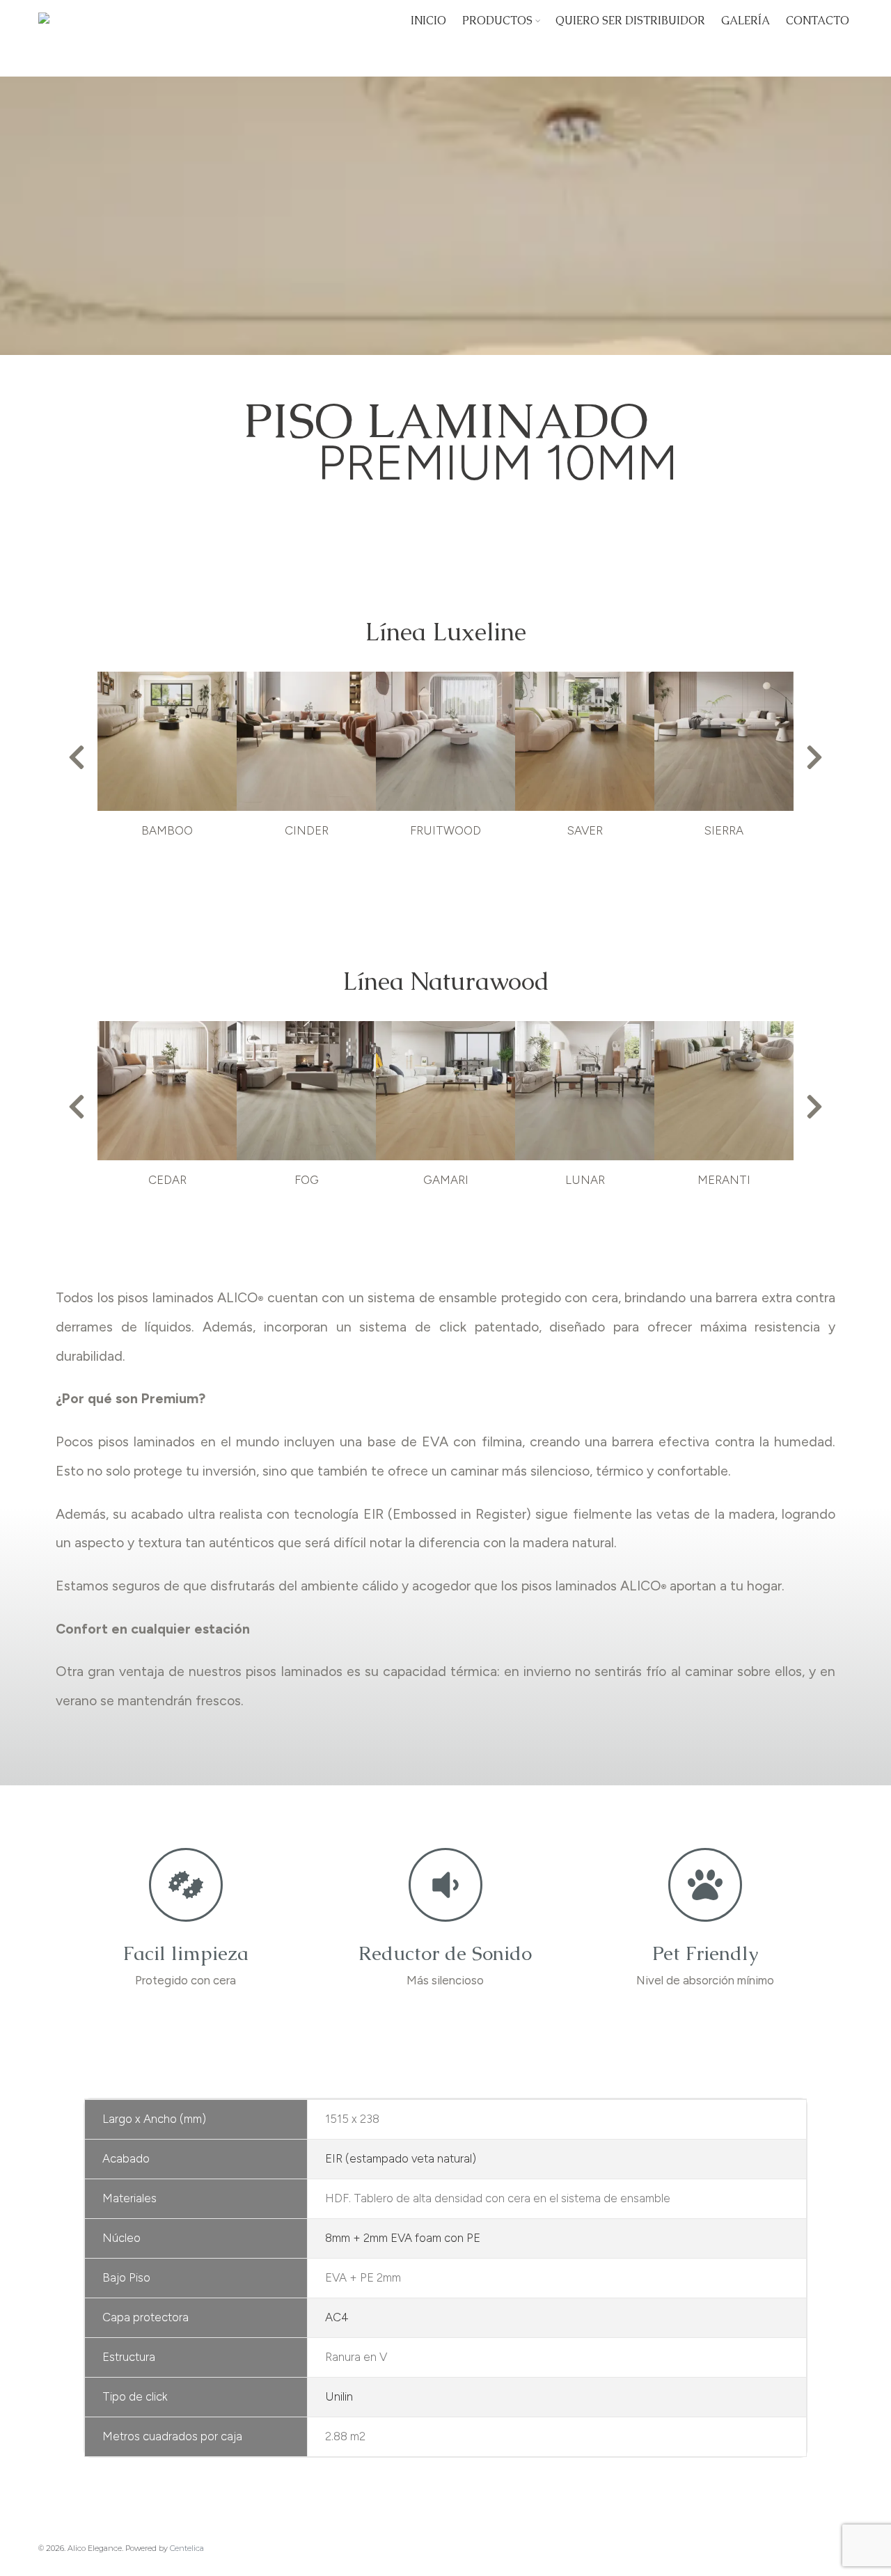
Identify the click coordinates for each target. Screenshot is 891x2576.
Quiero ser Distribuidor (630, 21)
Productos (497, 21)
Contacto (818, 21)
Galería (746, 21)
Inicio (428, 21)
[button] (77, 757)
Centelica (187, 2548)
